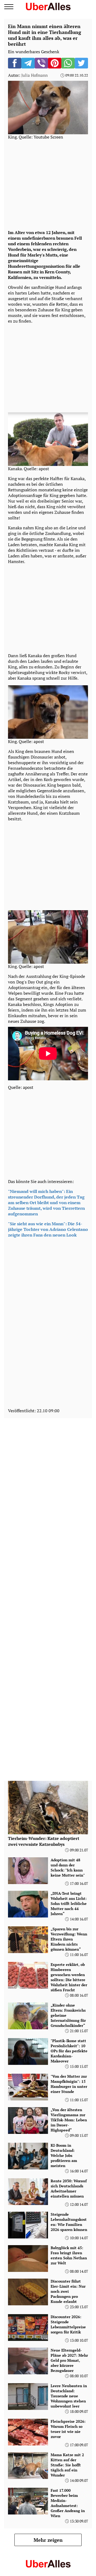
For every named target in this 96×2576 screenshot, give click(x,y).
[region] (48, 184)
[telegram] (28, 63)
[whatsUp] (68, 63)
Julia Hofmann (35, 75)
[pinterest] (55, 63)
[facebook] (15, 63)
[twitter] (81, 63)
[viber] (41, 63)
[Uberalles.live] (48, 6)
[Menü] (9, 7)
